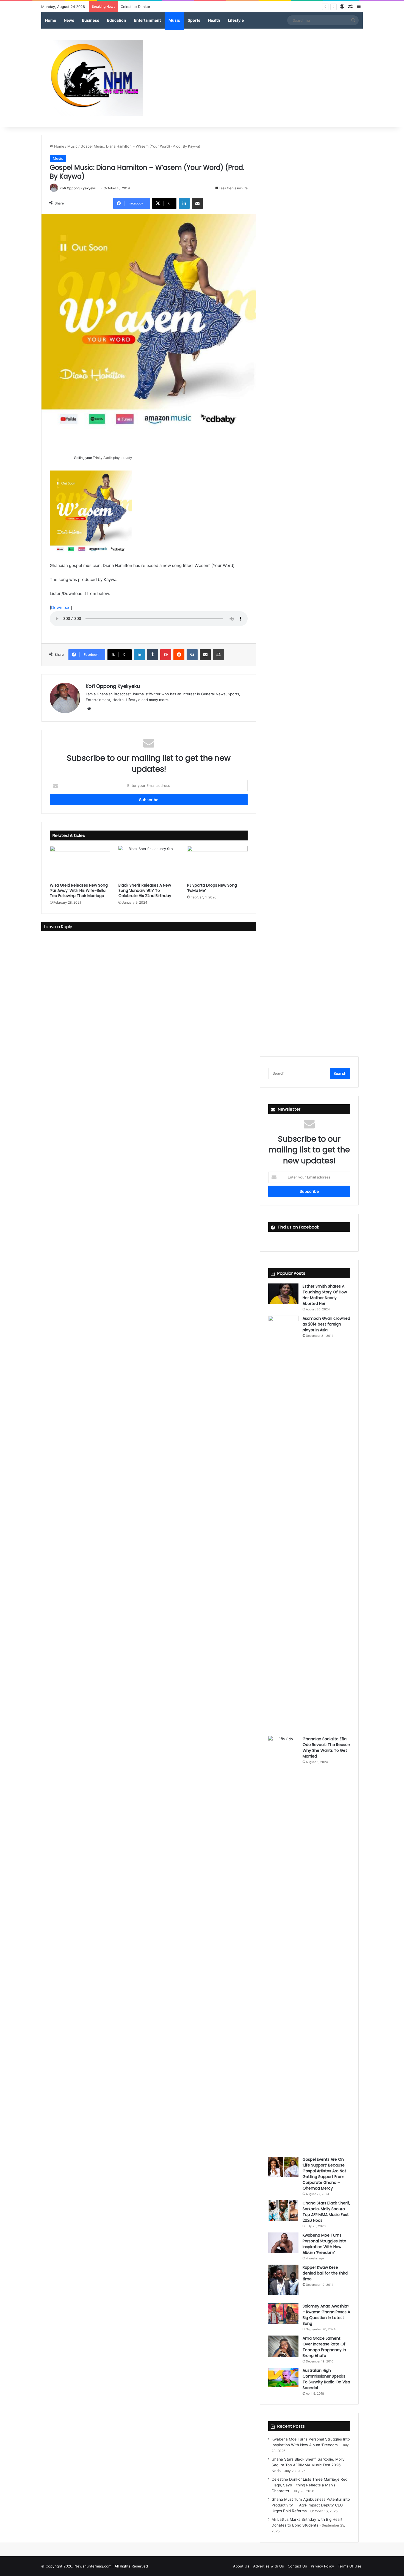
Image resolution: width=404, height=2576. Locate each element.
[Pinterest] (166, 655)
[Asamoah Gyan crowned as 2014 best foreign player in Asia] (283, 1522)
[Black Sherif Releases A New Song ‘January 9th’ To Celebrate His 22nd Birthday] (149, 863)
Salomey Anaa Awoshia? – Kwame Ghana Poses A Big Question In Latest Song (326, 2315)
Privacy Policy (322, 2566)
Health (214, 20)
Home (51, 20)
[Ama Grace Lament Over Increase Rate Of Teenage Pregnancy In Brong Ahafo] (283, 2346)
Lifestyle (236, 20)
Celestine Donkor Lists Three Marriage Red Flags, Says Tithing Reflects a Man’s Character (198, 7)
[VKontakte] (192, 655)
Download (61, 608)
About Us (241, 2566)
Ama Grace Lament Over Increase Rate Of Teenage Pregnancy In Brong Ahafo (324, 2347)
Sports (194, 20)
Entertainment (147, 20)
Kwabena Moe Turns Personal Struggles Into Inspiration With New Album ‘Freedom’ (324, 2244)
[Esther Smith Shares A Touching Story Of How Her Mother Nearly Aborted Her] (283, 1294)
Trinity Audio (103, 458)
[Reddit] (179, 655)
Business (91, 20)
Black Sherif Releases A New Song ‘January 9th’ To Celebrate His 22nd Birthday (145, 890)
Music (174, 20)
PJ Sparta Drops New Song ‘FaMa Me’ (212, 888)
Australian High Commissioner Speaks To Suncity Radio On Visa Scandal (326, 2379)
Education (117, 20)
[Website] (89, 709)
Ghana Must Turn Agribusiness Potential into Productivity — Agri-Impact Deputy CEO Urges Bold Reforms (311, 2505)
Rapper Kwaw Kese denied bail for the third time (325, 2273)
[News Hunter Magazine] (92, 78)
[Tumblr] (153, 655)
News (69, 20)
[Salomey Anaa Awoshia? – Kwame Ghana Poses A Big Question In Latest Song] (283, 2314)
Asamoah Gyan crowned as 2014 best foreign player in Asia (326, 1324)
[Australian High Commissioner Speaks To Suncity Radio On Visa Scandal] (283, 2377)
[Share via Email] (197, 203)
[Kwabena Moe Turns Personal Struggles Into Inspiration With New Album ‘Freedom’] (283, 2243)
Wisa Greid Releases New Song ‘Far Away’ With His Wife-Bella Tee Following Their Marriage (79, 890)
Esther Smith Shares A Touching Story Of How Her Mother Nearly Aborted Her (325, 1295)
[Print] (218, 655)
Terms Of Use (350, 2566)
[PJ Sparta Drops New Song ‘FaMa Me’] (217, 863)
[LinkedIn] (184, 203)
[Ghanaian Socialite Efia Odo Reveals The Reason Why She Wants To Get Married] (283, 1942)
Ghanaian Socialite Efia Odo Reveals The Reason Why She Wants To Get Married (326, 1748)
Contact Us (297, 2566)
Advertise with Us (269, 2566)
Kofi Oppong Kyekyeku (78, 188)
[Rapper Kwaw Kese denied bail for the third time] (283, 2280)
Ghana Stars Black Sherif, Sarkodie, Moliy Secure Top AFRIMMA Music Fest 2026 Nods (326, 2212)
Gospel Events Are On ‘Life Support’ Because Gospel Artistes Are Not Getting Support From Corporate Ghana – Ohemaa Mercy (324, 2174)
